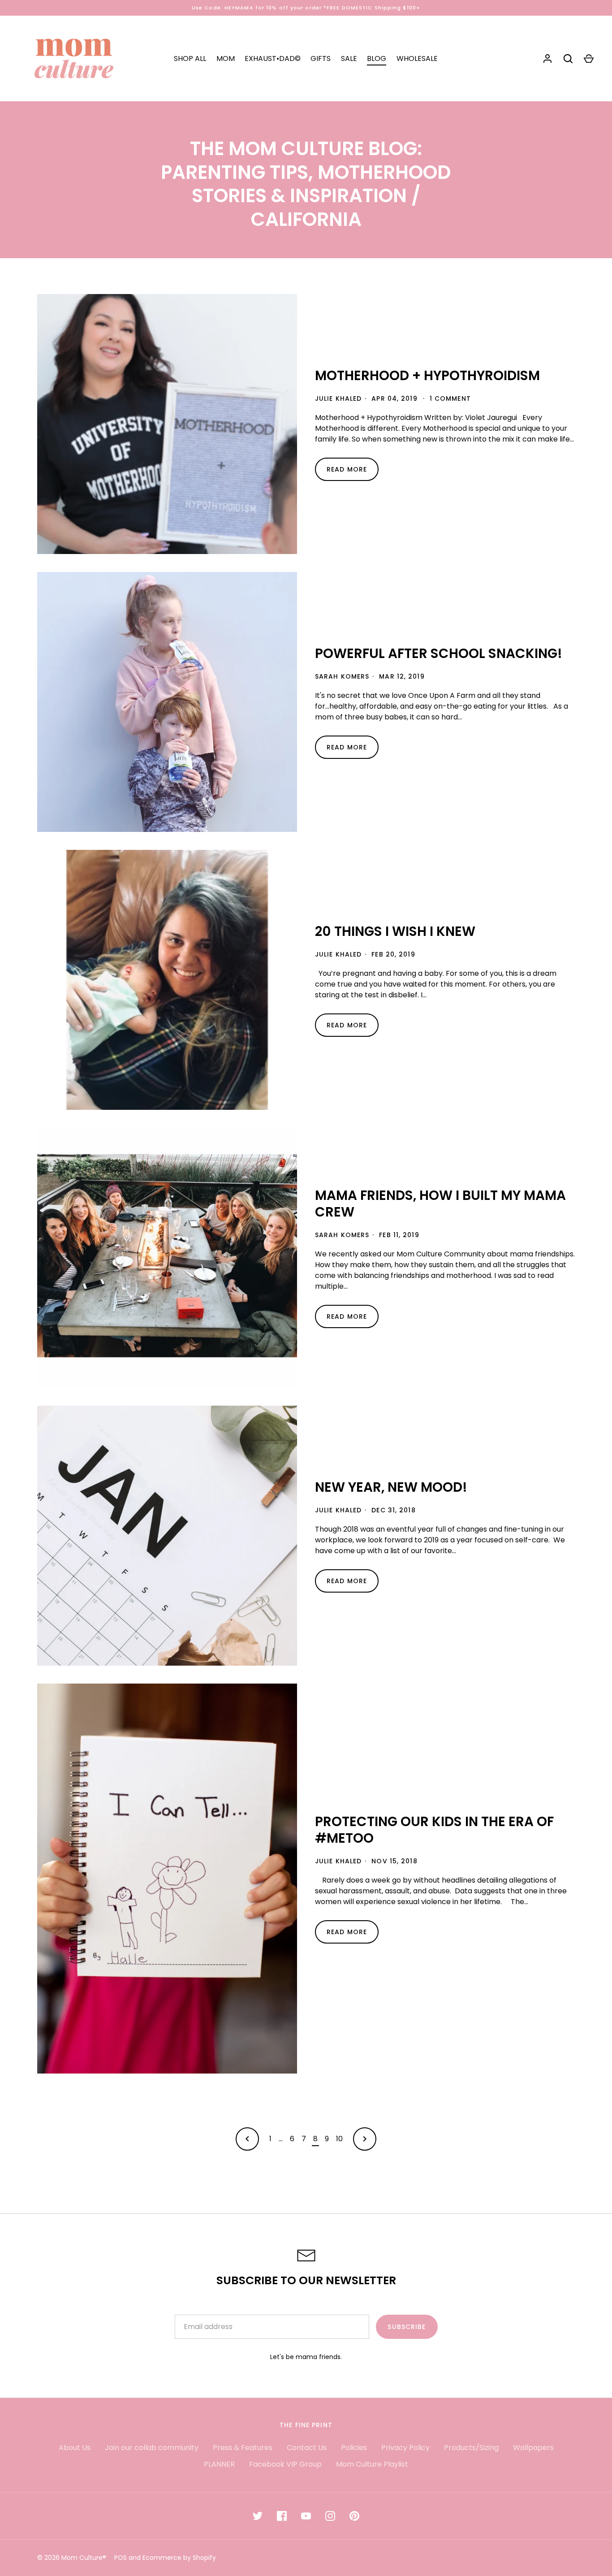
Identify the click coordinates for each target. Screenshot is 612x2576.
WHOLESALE (417, 58)
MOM (226, 58)
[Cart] (589, 59)
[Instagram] (330, 2516)
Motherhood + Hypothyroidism (427, 375)
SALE (349, 58)
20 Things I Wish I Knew (395, 931)
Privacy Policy (405, 2448)
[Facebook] (282, 2516)
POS (121, 2558)
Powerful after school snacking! (439, 653)
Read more (347, 469)
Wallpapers (533, 2448)
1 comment (450, 398)
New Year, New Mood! (391, 1487)
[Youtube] (306, 2516)
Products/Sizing (471, 2448)
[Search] (568, 59)
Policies (354, 2448)
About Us (75, 2448)
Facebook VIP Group (285, 2464)
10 (339, 2139)
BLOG (377, 58)
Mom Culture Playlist (372, 2464)
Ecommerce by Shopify (179, 2558)
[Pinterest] (354, 2516)
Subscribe (407, 2327)
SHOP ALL (190, 58)
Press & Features (243, 2448)
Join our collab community (152, 2448)
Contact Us (307, 2448)
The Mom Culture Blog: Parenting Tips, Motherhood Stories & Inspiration (306, 172)
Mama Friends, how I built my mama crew (440, 1204)
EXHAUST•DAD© (273, 58)
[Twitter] (258, 2516)
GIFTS (321, 58)
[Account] (547, 59)
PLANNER (219, 2464)
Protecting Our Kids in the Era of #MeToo (434, 1830)
